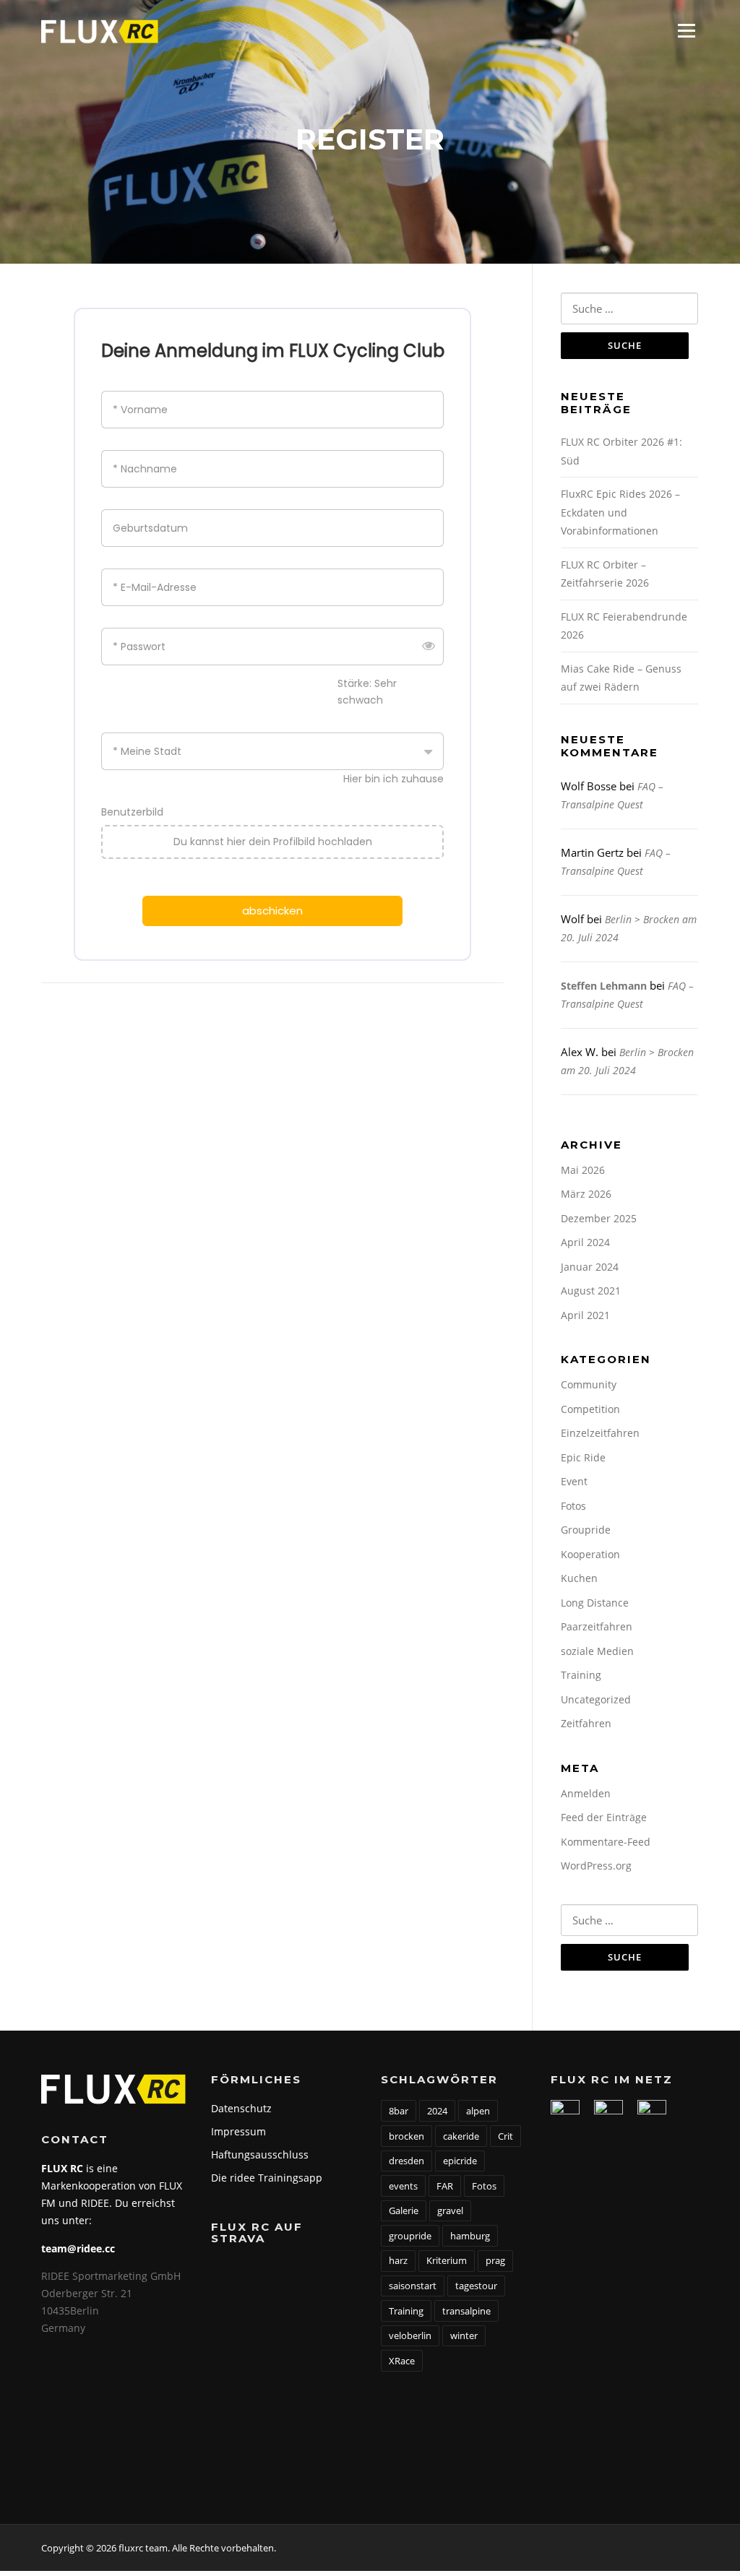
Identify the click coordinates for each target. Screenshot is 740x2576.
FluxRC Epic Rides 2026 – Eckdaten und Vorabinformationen (620, 512)
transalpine (466, 2311)
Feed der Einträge (604, 1817)
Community (589, 1384)
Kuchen (579, 1578)
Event (574, 1481)
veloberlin (410, 2335)
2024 (437, 2111)
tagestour (476, 2286)
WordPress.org (596, 1866)
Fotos (573, 1506)
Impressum (238, 2131)
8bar (399, 2111)
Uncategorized (596, 1699)
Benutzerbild (132, 812)
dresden (406, 2161)
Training (581, 1675)
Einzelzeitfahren (600, 1433)
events (403, 2186)
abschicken (272, 911)
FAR (445, 2186)
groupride (410, 2236)
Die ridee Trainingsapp (267, 2178)
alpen (478, 2111)
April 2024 (585, 1242)
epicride (460, 2161)
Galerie (404, 2210)
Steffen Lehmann (604, 986)
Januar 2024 (590, 1267)
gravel (450, 2210)
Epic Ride (583, 1457)
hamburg (470, 2236)
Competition (590, 1409)
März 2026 (586, 1194)
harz (398, 2260)
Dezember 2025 (599, 1218)
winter (464, 2335)
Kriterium (447, 2260)
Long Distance (595, 1603)
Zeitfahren (586, 1723)
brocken (406, 2136)
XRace (402, 2361)
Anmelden (586, 1793)
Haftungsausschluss (260, 2154)
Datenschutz (241, 2108)
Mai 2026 (583, 1170)
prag (495, 2260)
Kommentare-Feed (606, 1842)
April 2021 (585, 1315)
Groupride (586, 1530)
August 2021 (591, 1291)
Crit (505, 2136)
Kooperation (590, 1554)
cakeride (461, 2136)
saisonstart (413, 2286)
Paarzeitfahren (597, 1626)
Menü (686, 30)
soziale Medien (597, 1651)
